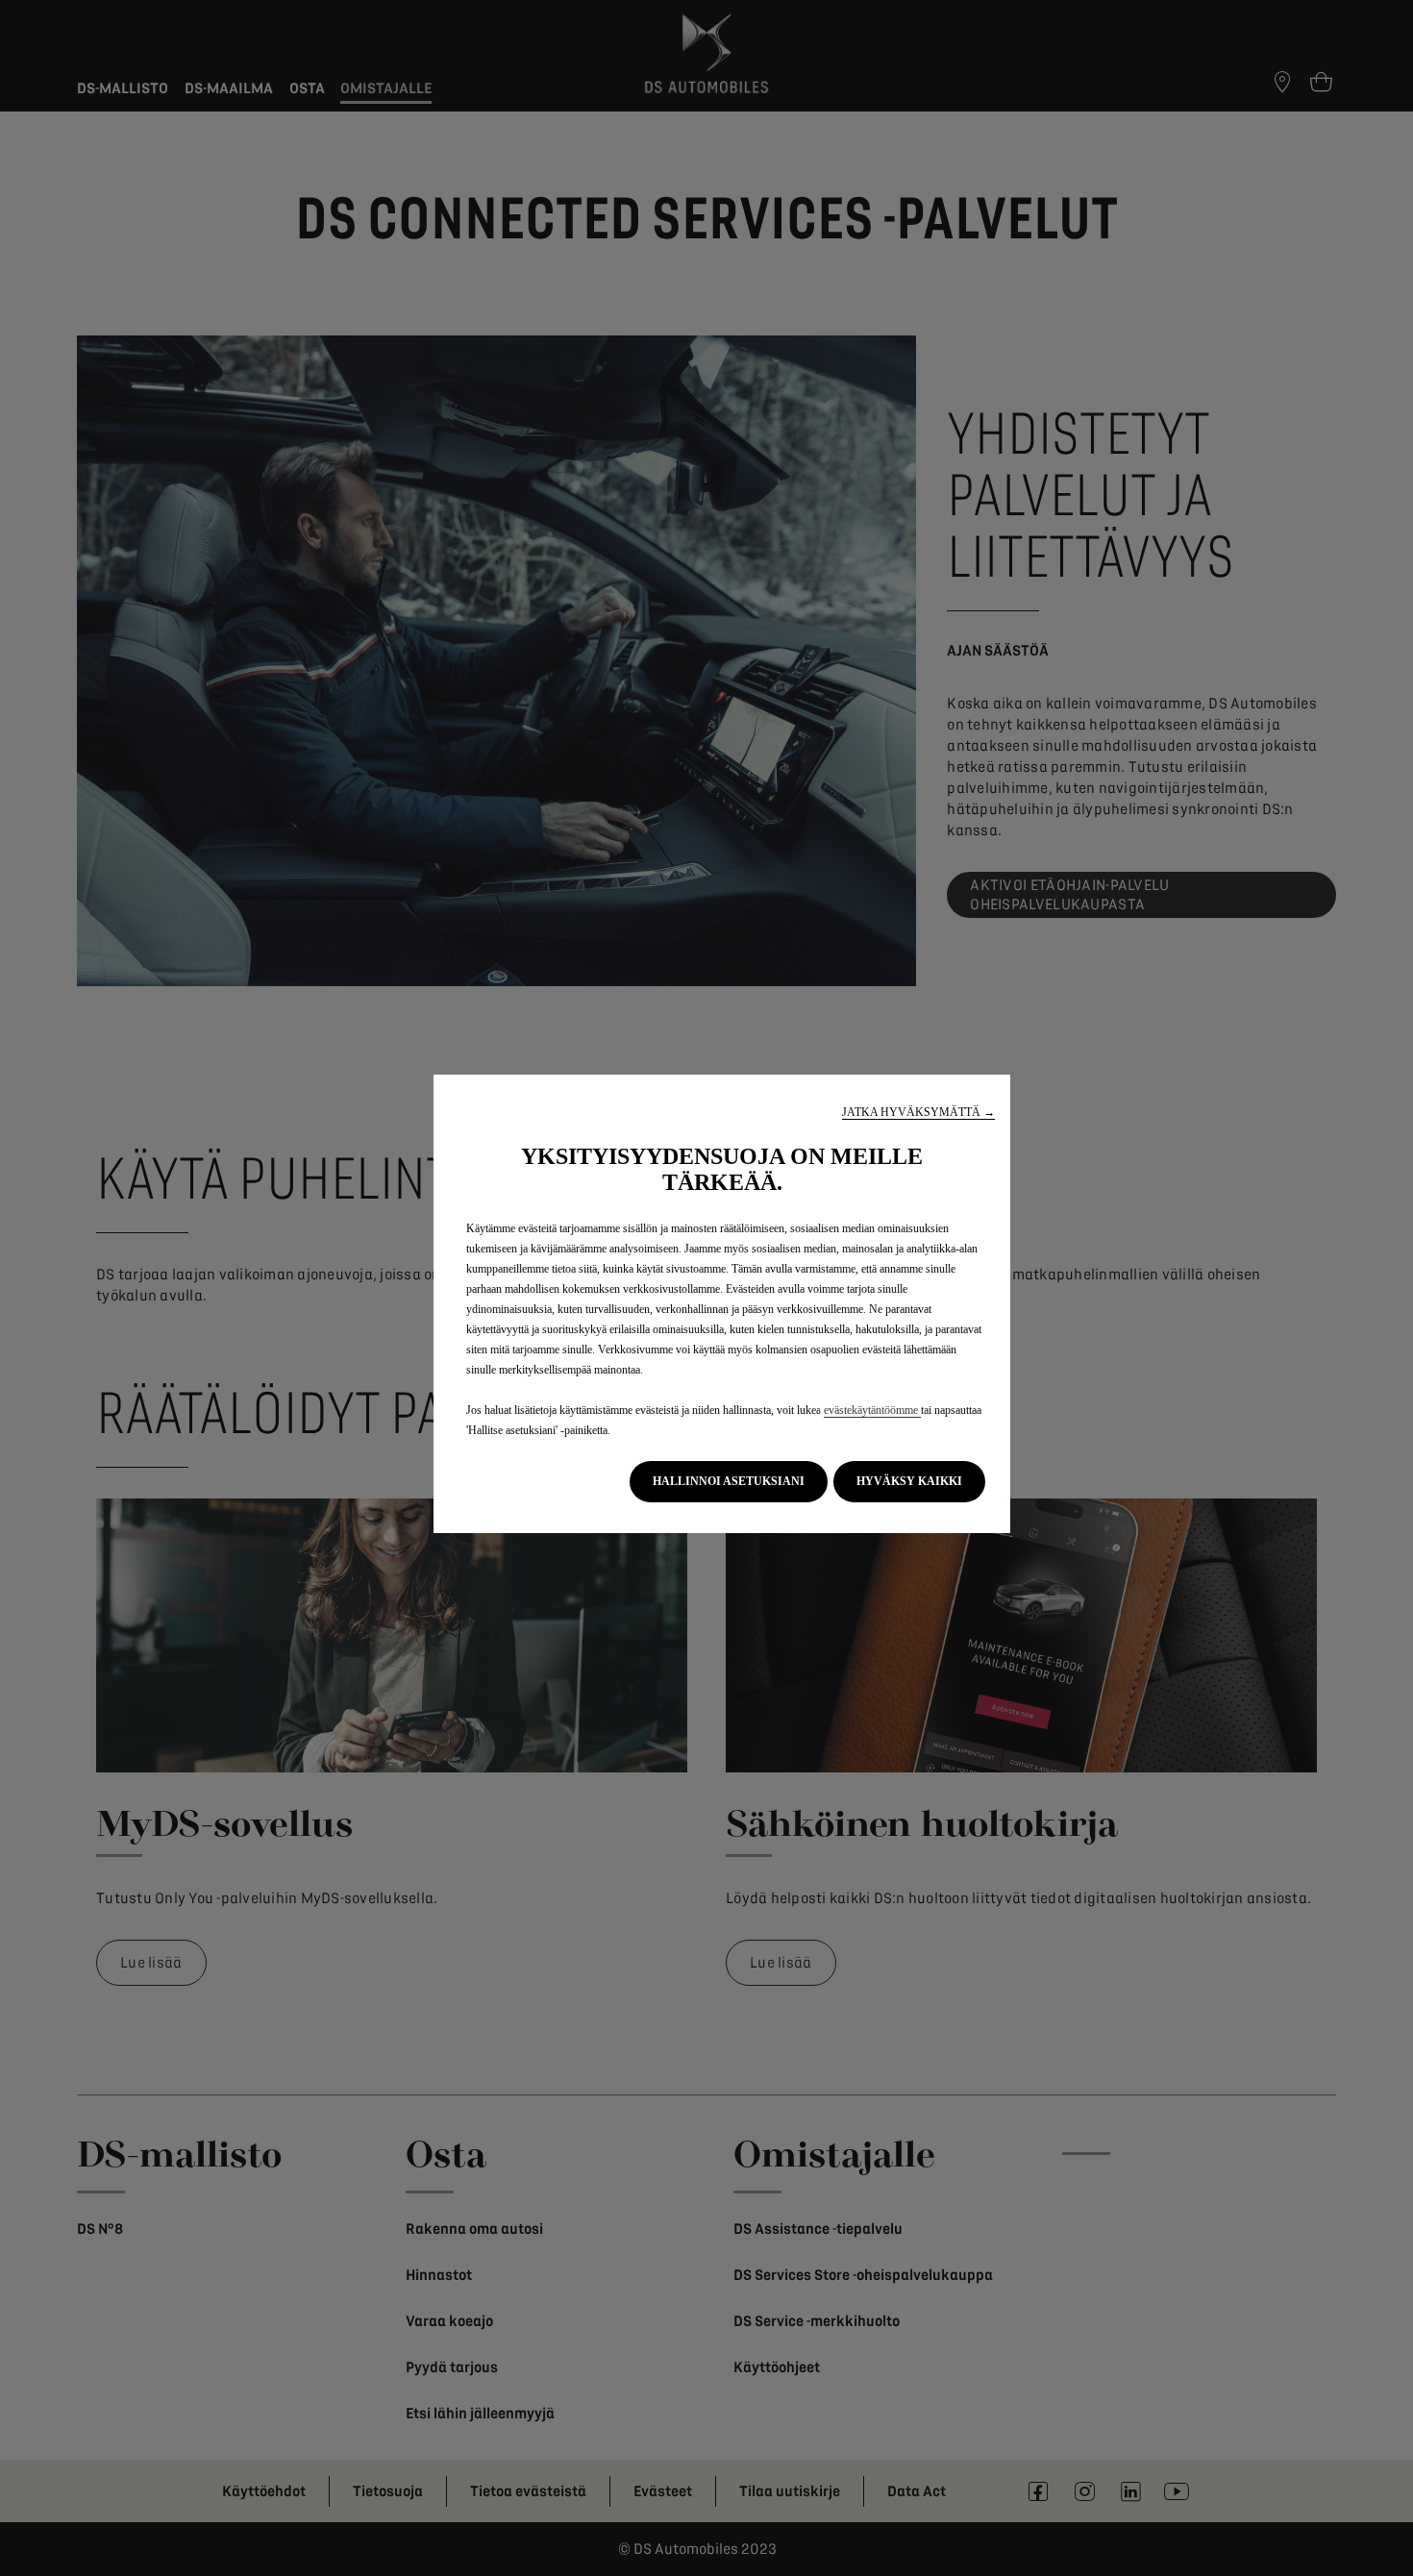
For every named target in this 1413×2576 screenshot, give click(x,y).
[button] (918, 1113)
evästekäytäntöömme (872, 1410)
